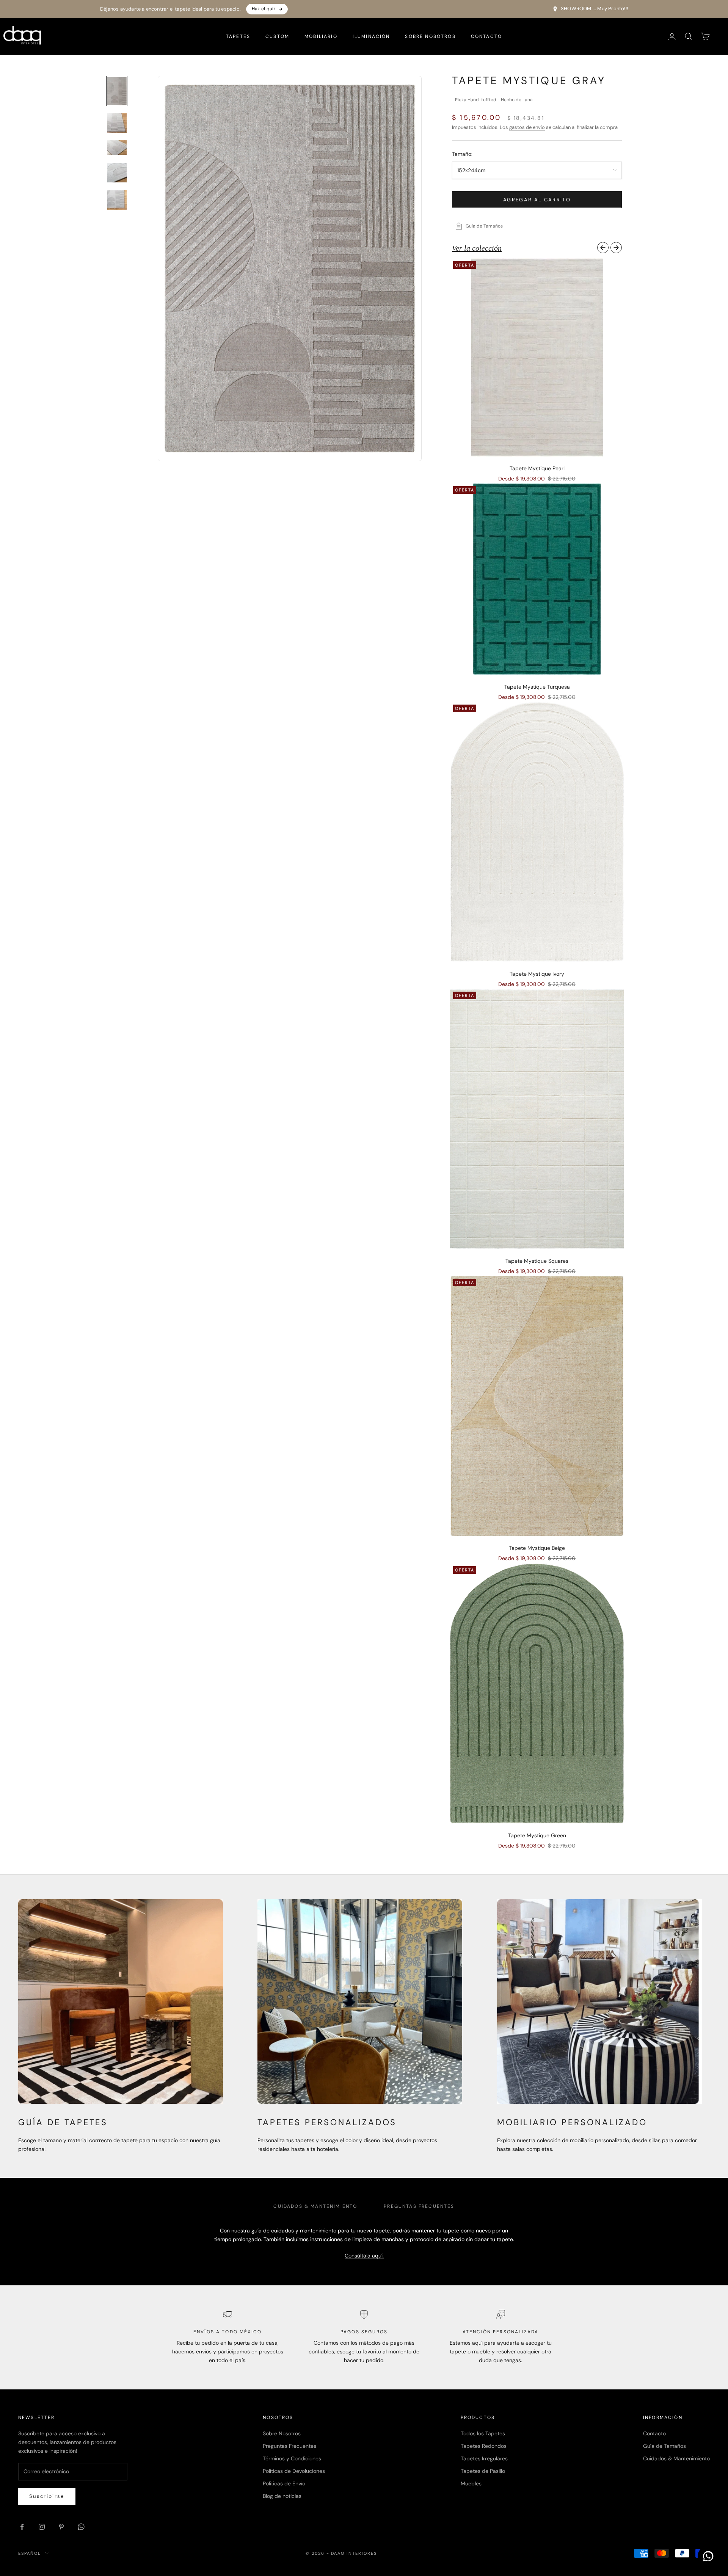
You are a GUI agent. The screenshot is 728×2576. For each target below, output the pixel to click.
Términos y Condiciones (292, 2458)
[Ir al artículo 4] (117, 173)
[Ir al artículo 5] (117, 200)
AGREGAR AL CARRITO (537, 200)
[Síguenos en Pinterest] (61, 2527)
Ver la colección (477, 248)
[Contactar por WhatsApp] (708, 2556)
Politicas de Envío (284, 2483)
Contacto (486, 36)
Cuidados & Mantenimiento (676, 2458)
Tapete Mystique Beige (537, 1548)
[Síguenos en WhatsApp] (81, 2527)
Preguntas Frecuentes (289, 2446)
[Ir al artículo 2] (117, 123)
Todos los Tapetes (483, 2433)
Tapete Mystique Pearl (537, 468)
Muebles (471, 2483)
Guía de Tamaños (664, 2446)
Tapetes (238, 36)
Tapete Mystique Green (537, 1835)
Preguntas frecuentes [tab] (419, 2206)
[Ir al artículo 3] (117, 148)
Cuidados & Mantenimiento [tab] (315, 2206)
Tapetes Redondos (484, 2446)
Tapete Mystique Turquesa (537, 687)
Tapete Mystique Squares (537, 1261)
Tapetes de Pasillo (483, 2471)
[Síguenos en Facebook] (22, 2527)
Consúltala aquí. (364, 2256)
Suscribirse (47, 2496)
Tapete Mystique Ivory (537, 974)
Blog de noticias (282, 2496)
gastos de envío (527, 127)
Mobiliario (321, 36)
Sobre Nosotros (430, 36)
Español (30, 2553)
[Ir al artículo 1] (117, 91)
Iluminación (371, 36)
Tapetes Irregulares (484, 2458)
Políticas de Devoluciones (294, 2471)
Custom (277, 36)
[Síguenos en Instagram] (42, 2527)
